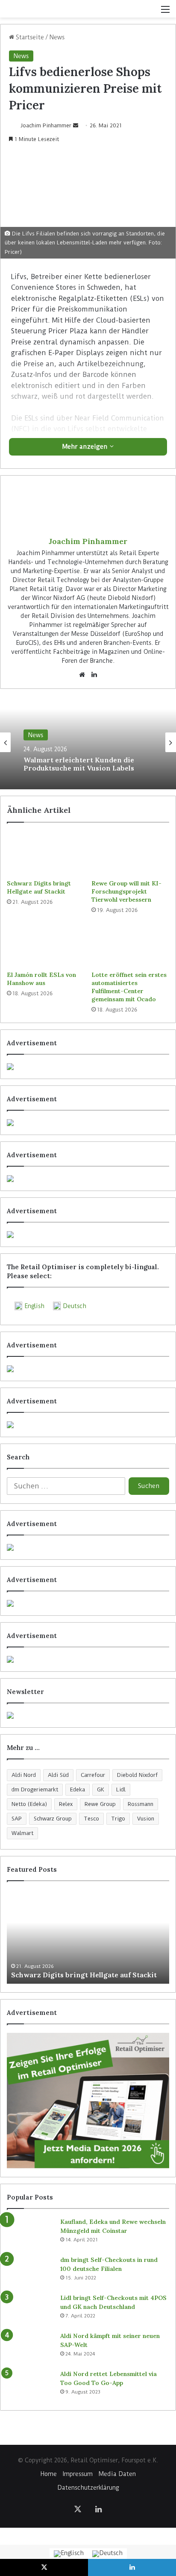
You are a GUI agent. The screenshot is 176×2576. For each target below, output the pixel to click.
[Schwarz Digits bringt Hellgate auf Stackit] (46, 853)
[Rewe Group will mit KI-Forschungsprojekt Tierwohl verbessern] (130, 853)
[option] (88, 742)
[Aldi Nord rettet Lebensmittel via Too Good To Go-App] (30, 2386)
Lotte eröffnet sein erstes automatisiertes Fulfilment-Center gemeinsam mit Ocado (129, 987)
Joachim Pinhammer (46, 125)
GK (101, 1789)
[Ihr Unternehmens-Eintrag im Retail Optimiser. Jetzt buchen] (88, 1603)
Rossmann (141, 1804)
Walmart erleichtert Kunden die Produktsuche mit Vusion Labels (79, 764)
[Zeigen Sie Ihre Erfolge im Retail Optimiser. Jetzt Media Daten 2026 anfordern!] (88, 2101)
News (57, 37)
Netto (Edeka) (29, 1804)
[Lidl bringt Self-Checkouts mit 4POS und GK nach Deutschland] (30, 2310)
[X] (78, 2509)
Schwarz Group (53, 1819)
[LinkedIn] (94, 675)
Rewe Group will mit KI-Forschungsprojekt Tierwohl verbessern (126, 891)
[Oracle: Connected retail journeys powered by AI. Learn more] (88, 1425)
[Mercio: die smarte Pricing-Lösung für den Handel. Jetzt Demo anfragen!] (88, 1179)
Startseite (29, 37)
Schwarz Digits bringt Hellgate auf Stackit (39, 887)
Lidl (121, 1789)
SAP (17, 1819)
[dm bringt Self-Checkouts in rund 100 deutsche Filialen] (30, 2272)
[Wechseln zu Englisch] (69, 2554)
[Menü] (165, 12)
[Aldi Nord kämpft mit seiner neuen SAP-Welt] (30, 2348)
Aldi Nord (24, 1775)
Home (49, 2474)
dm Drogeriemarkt (35, 1789)
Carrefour (93, 1775)
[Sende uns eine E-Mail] (76, 125)
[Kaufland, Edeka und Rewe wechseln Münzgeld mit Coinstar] (30, 2233)
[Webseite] (82, 675)
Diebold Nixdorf (137, 1775)
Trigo (118, 1819)
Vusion (146, 1819)
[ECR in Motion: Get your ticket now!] (88, 1067)
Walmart (22, 1833)
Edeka (78, 1789)
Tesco (91, 1819)
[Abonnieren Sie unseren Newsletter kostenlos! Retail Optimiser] (88, 1715)
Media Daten (117, 2474)
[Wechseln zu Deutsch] (107, 2554)
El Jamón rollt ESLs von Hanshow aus (41, 979)
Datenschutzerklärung (88, 2488)
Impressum (78, 2474)
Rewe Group (100, 1804)
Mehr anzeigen (86, 447)
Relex (66, 1804)
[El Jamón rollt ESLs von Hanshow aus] (46, 945)
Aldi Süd (58, 1775)
